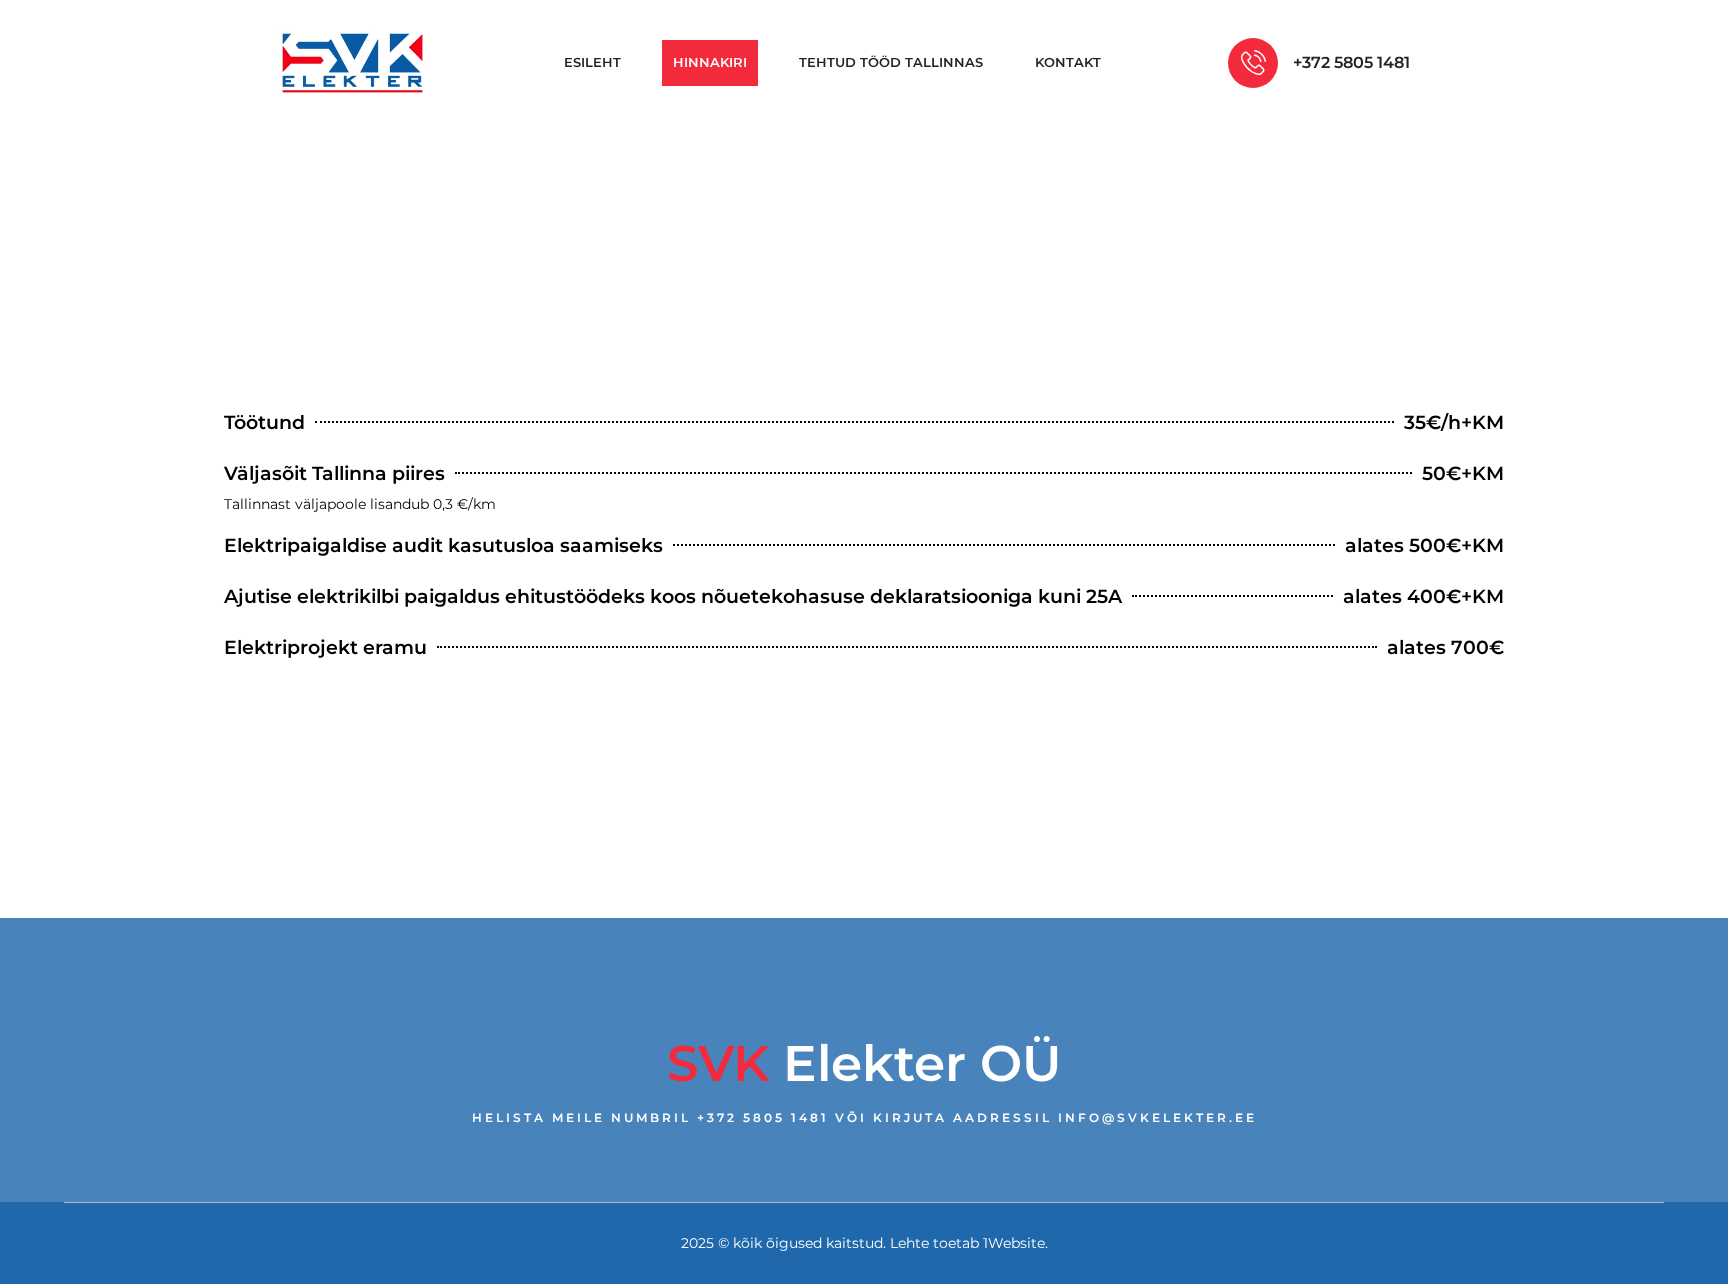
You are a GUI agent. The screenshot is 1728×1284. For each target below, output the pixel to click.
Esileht (592, 62)
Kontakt (1068, 62)
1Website (1014, 1243)
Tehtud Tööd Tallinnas (891, 62)
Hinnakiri (710, 62)
